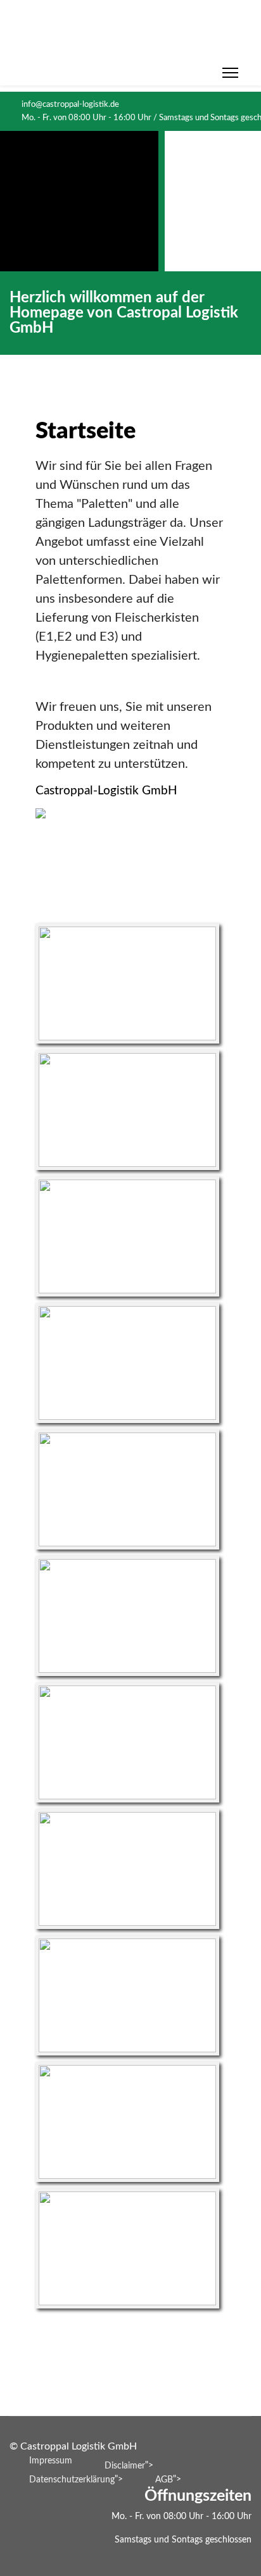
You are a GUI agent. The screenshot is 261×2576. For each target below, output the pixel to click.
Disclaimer (125, 2466)
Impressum (51, 2461)
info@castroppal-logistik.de (70, 104)
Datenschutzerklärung (72, 2480)
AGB (164, 2480)
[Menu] (230, 73)
